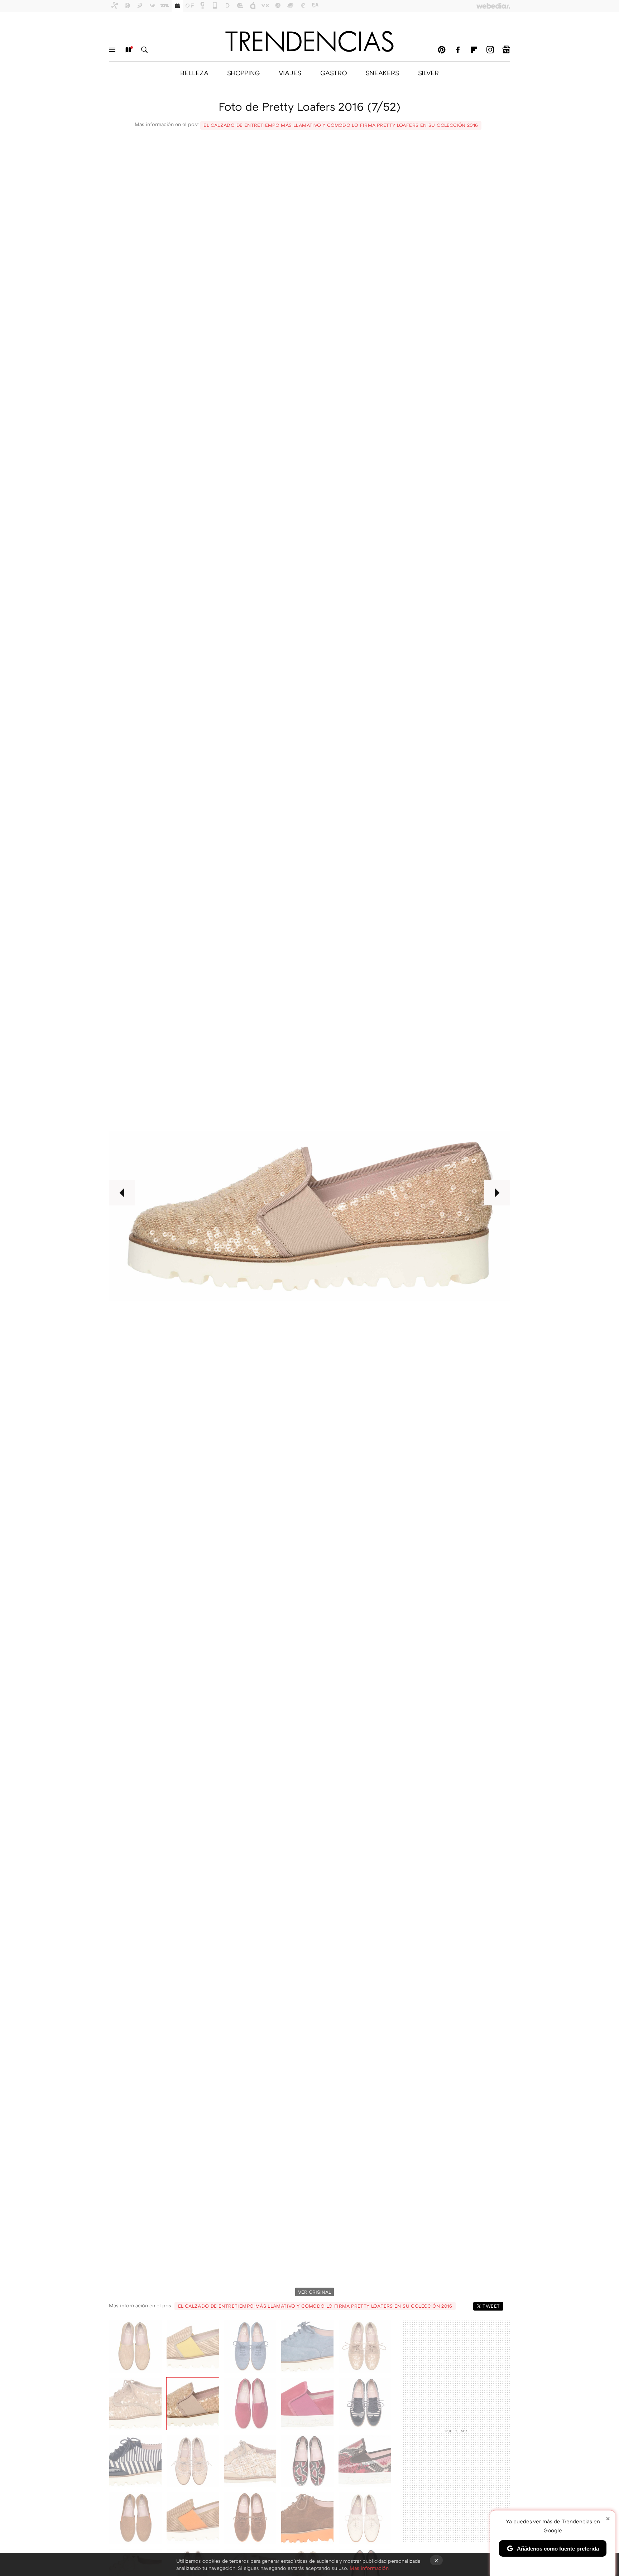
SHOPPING (243, 73)
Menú (112, 50)
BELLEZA (194, 73)
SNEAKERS (382, 73)
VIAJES (290, 73)
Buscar (144, 50)
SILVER (428, 73)
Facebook (458, 50)
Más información (369, 2568)
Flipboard (474, 50)
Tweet (491, 2306)
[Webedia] (493, 6)
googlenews (506, 50)
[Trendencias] (309, 41)
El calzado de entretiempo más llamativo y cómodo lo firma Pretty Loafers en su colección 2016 (341, 125)
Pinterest (442, 50)
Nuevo (128, 50)
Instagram (490, 50)
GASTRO (334, 73)
